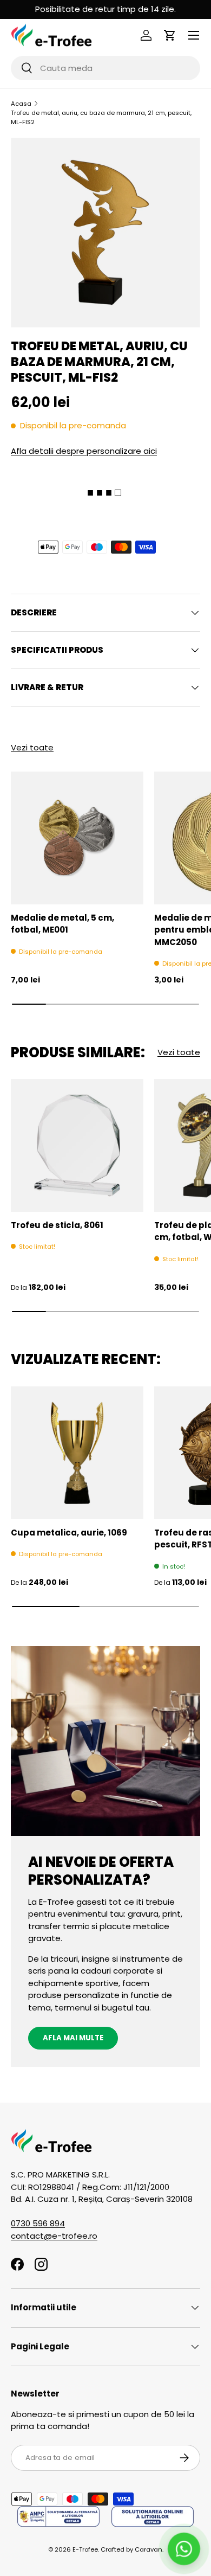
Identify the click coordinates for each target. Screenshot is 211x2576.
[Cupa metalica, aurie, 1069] (77, 1453)
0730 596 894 (38, 2223)
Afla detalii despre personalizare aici (84, 451)
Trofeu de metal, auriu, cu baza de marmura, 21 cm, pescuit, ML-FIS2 (101, 117)
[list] (105, 233)
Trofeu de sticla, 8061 (57, 1225)
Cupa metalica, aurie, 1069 (69, 1533)
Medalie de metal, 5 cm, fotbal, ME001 (62, 924)
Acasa (21, 104)
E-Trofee (85, 2549)
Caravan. (149, 2549)
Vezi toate (32, 747)
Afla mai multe (73, 2038)
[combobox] (105, 68)
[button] (170, 35)
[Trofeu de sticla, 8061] (77, 1145)
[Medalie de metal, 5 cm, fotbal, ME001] (77, 838)
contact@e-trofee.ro (54, 2236)
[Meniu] (194, 35)
